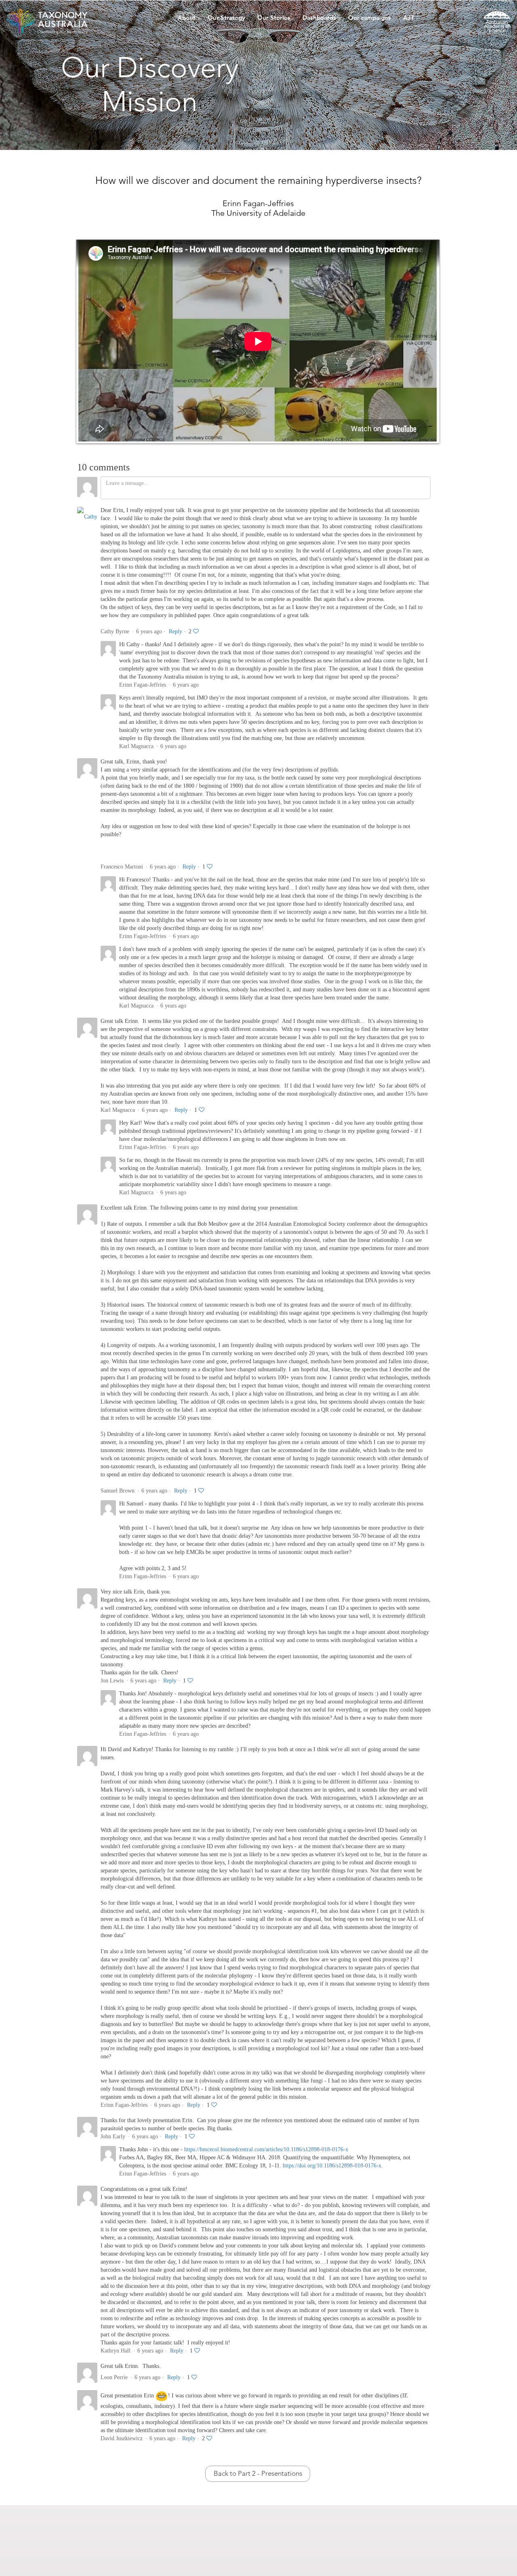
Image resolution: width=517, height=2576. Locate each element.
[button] (187, 20)
